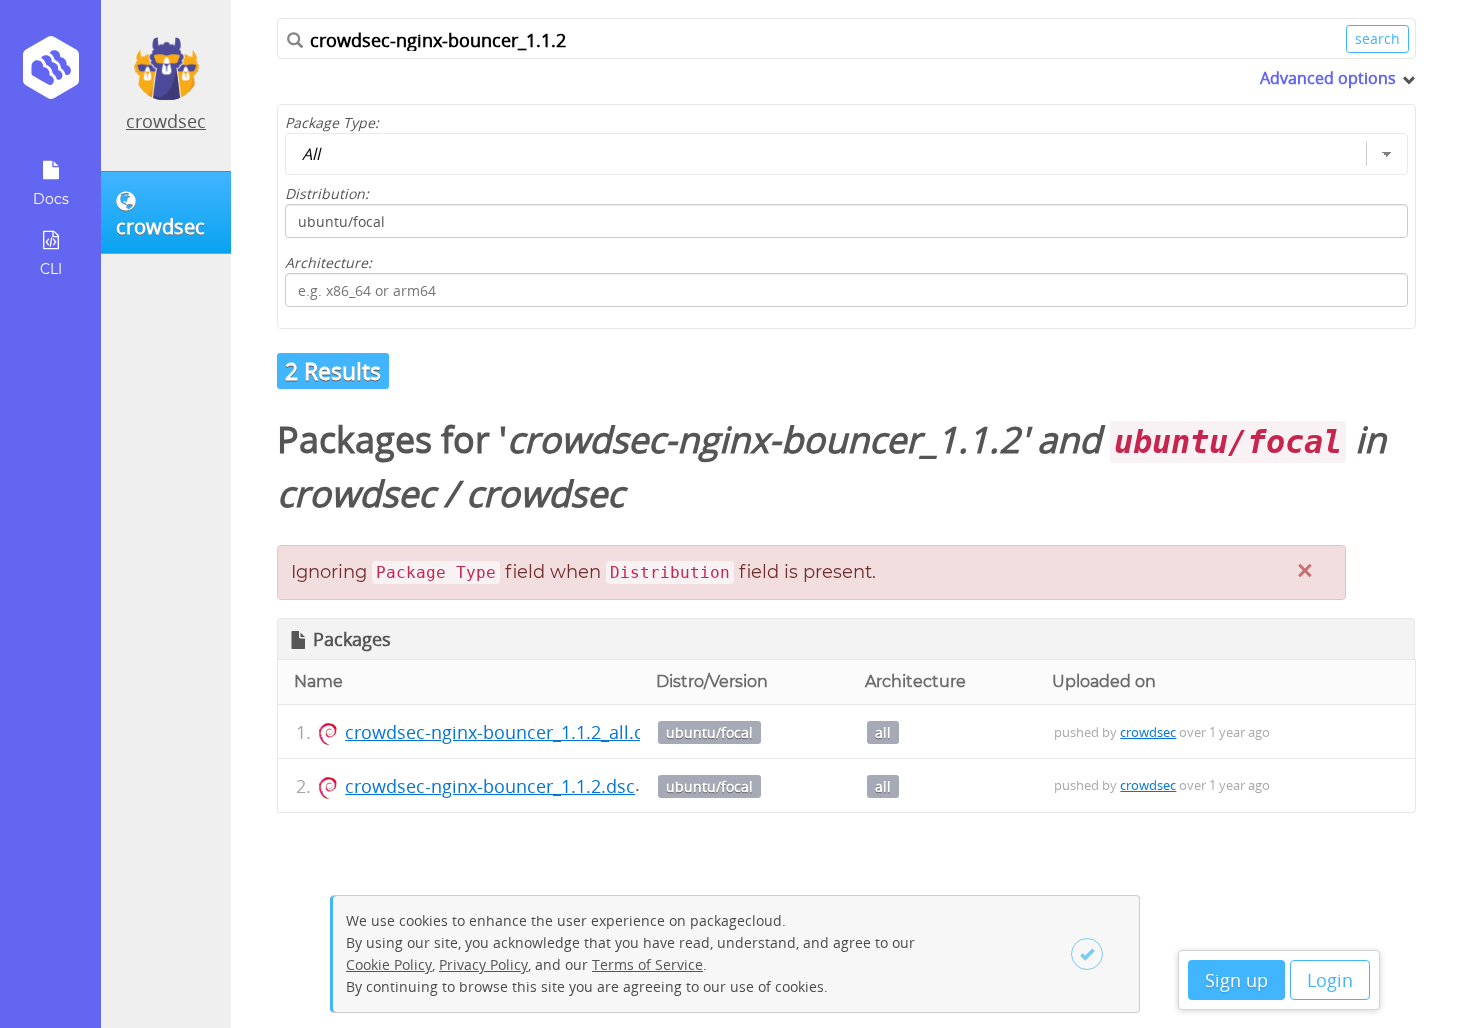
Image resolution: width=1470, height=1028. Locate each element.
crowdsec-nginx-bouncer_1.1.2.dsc (490, 786)
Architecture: (328, 262)
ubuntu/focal (709, 732)
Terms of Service (647, 964)
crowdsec (166, 121)
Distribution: (327, 193)
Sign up (1236, 980)
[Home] (50, 74)
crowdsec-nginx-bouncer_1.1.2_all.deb (505, 732)
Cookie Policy (389, 964)
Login (1330, 980)
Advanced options (1328, 78)
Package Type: (332, 122)
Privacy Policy (483, 964)
